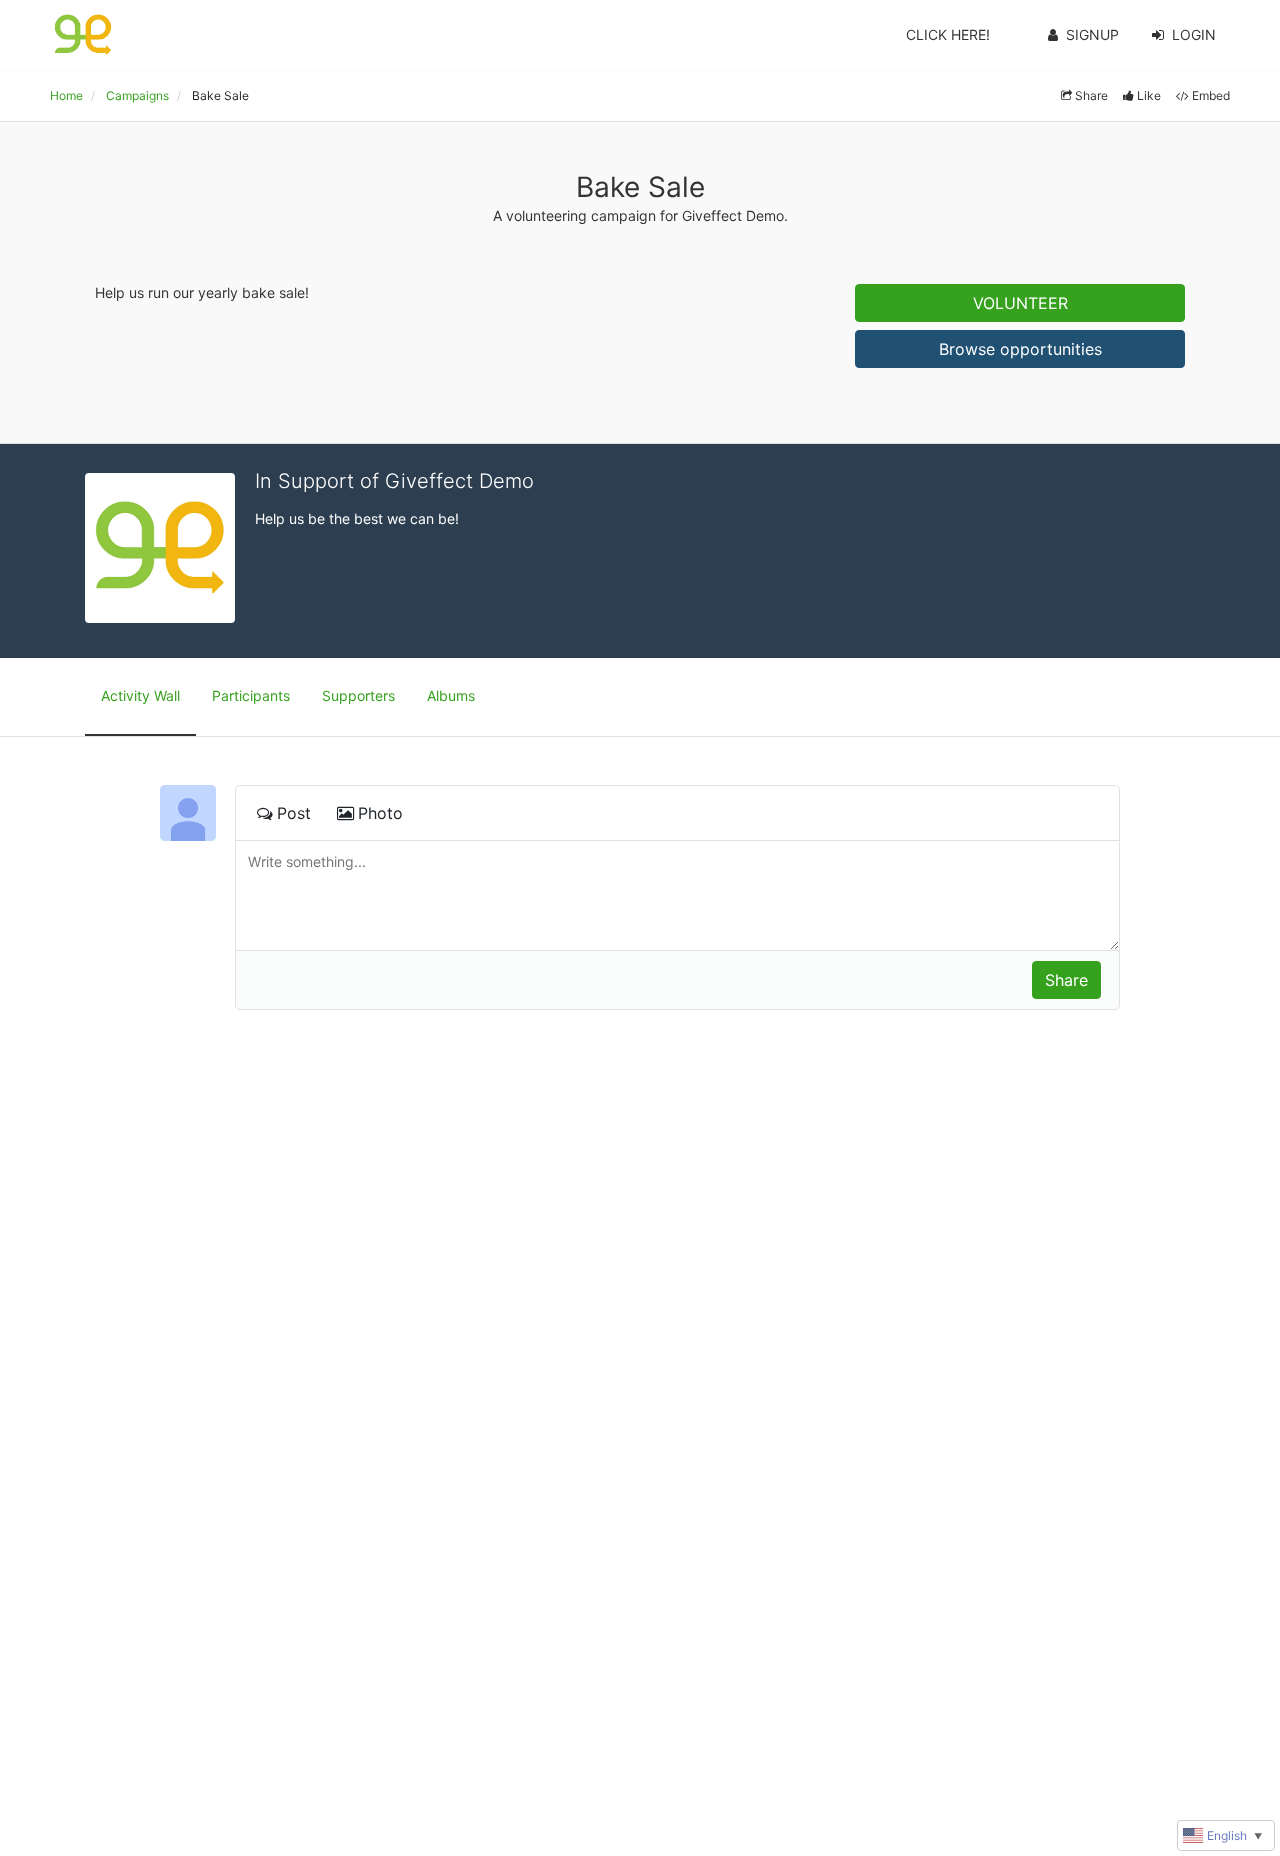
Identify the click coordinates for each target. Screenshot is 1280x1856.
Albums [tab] (451, 695)
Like (1149, 95)
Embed (1211, 95)
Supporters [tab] (358, 695)
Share (1091, 95)
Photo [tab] (380, 813)
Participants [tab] (251, 695)
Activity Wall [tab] (140, 695)
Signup (1092, 34)
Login (1194, 34)
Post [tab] (294, 813)
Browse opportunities (1020, 349)
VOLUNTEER (1020, 303)
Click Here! (948, 34)
